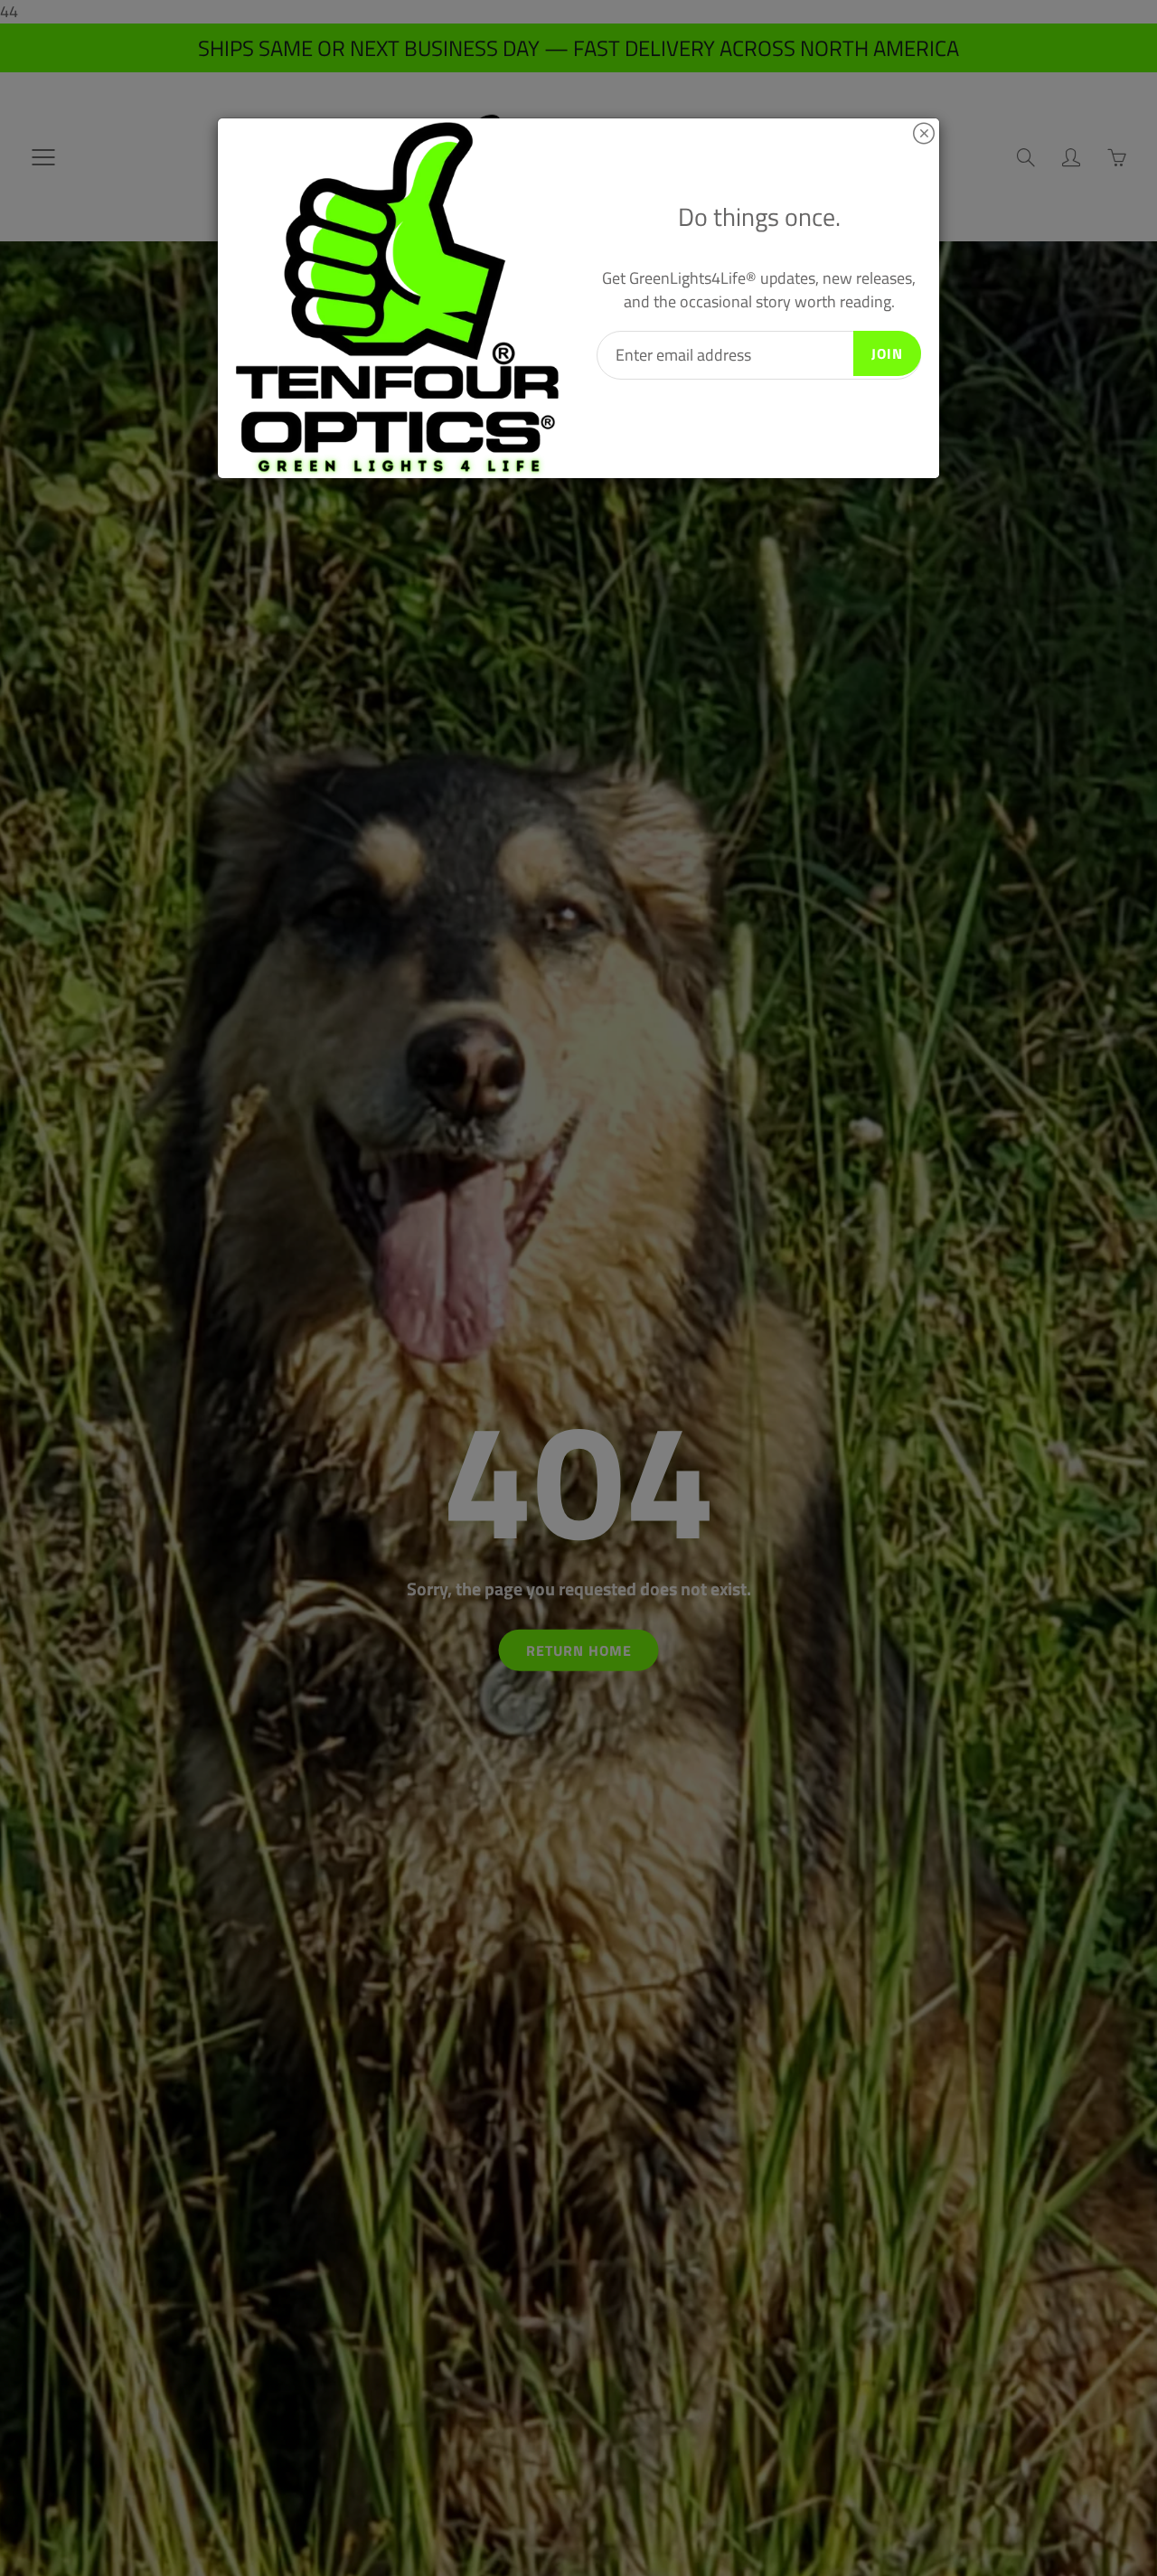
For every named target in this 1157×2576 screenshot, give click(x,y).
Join (887, 353)
